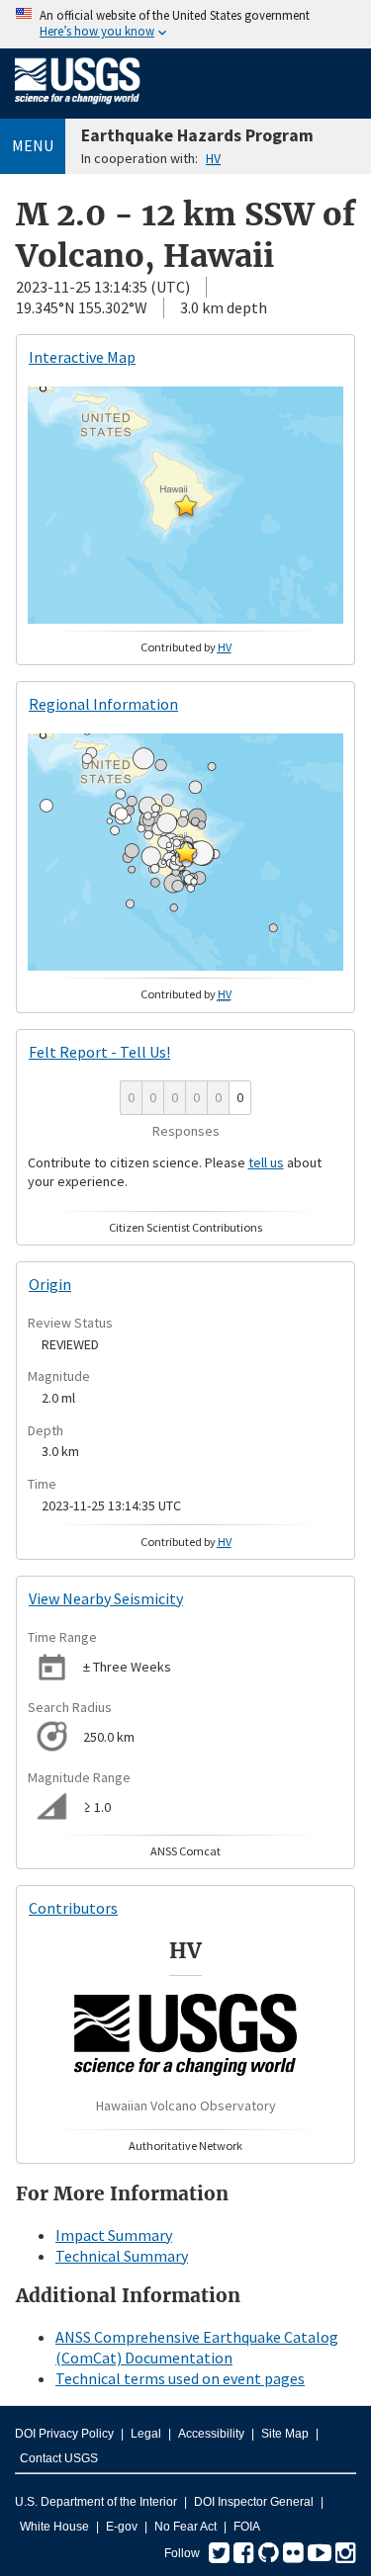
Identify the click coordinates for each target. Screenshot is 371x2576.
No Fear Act (185, 2527)
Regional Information (103, 704)
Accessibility (211, 2434)
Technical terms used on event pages (180, 2378)
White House (54, 2527)
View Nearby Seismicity (106, 1598)
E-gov (122, 2527)
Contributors (73, 1908)
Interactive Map (82, 357)
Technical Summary (122, 2256)
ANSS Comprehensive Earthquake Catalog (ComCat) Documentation (197, 2347)
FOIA (247, 2527)
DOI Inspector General (254, 2502)
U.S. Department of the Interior (96, 2502)
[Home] (78, 108)
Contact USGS (59, 2458)
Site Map (285, 2434)
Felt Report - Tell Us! (99, 1052)
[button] (186, 505)
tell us (266, 1162)
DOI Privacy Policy (64, 2434)
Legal (146, 2434)
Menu (33, 145)
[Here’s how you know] (185, 24)
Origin (50, 1284)
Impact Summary (114, 2235)
